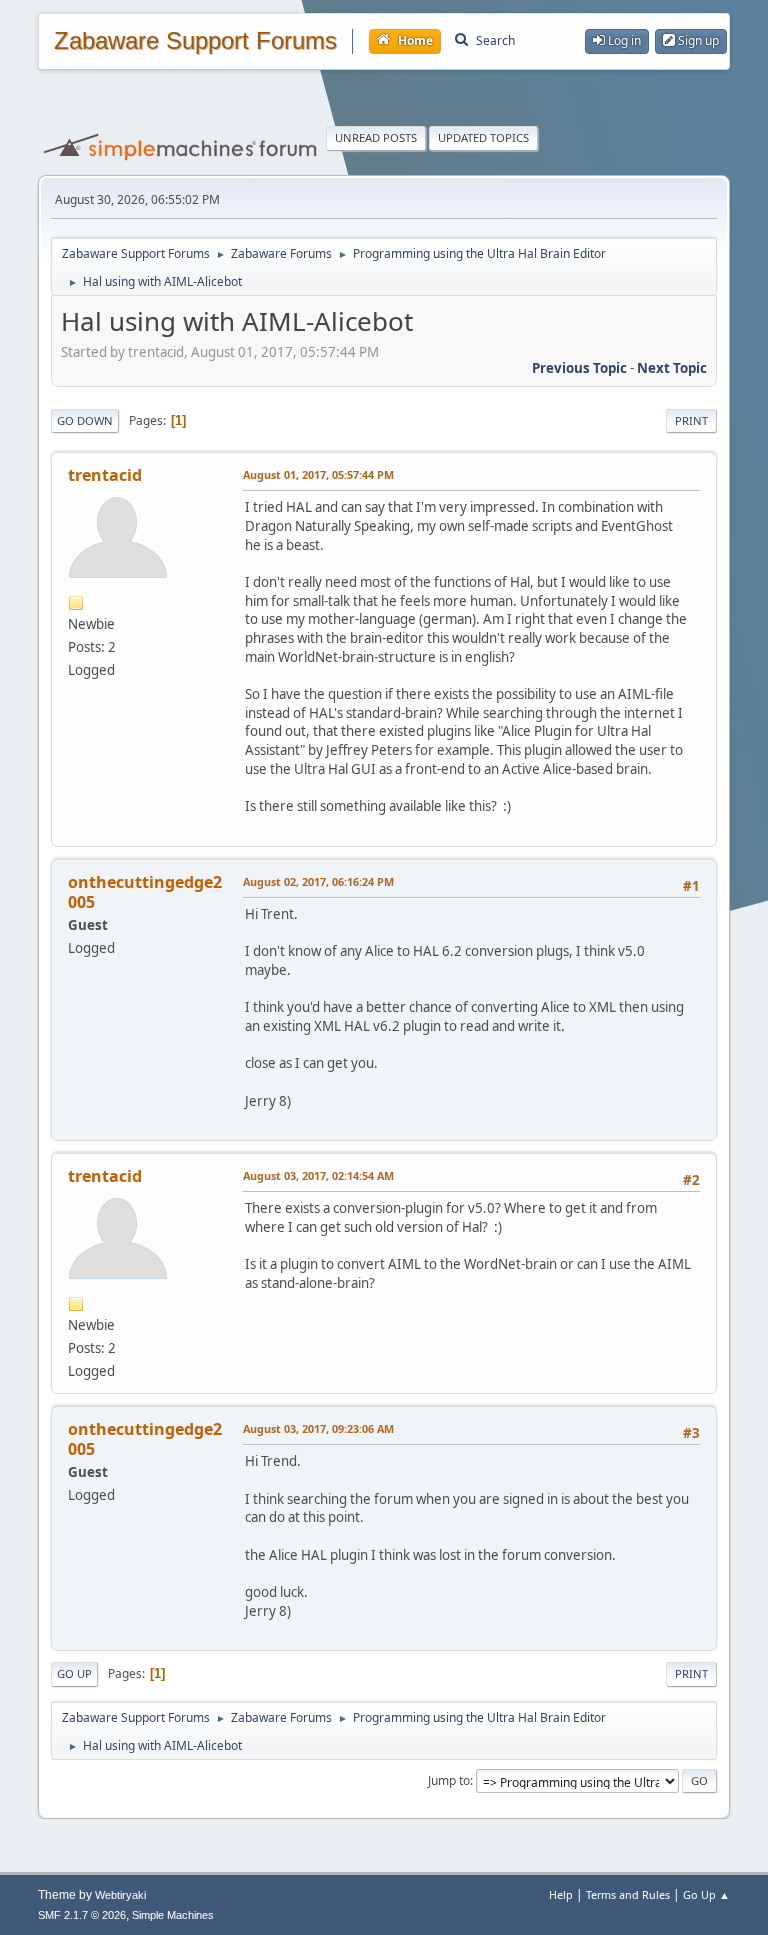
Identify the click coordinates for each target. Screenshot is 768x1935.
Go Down (85, 420)
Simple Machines (173, 1915)
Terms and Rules (628, 1894)
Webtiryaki (120, 1895)
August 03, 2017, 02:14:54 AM (318, 1175)
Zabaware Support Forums (195, 41)
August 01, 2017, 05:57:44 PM (318, 474)
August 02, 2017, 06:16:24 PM (318, 881)
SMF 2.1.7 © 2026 (82, 1915)
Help (561, 1894)
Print (691, 420)
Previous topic (579, 368)
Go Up (74, 1673)
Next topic (672, 368)
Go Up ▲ (706, 1894)
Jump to (449, 1780)
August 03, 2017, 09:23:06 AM (318, 1428)
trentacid (105, 475)
